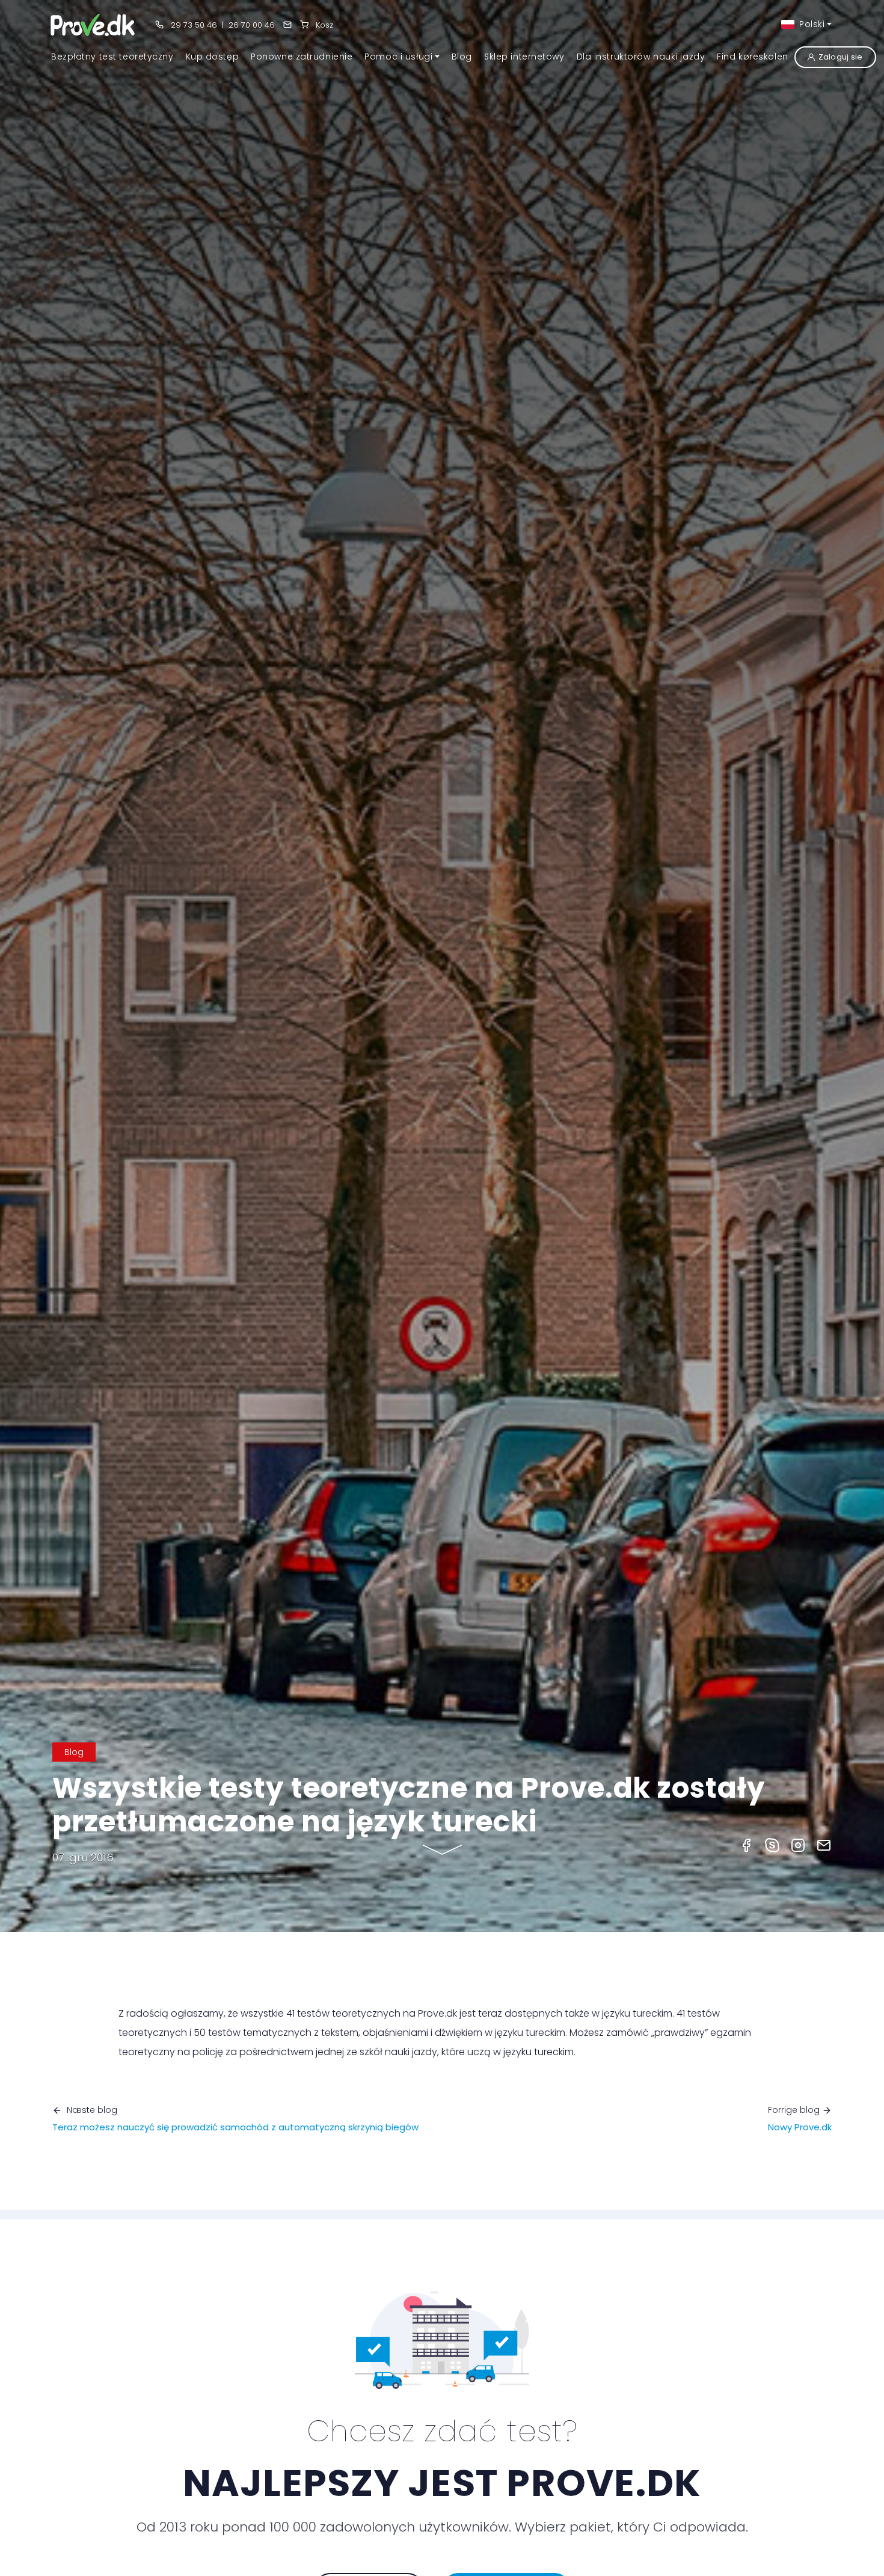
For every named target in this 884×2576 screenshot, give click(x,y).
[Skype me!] (772, 1845)
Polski (811, 24)
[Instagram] (798, 1845)
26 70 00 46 (252, 25)
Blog (74, 1752)
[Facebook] (746, 1845)
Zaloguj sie (841, 57)
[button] (402, 57)
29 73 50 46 (193, 25)
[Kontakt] (287, 25)
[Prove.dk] (94, 24)
